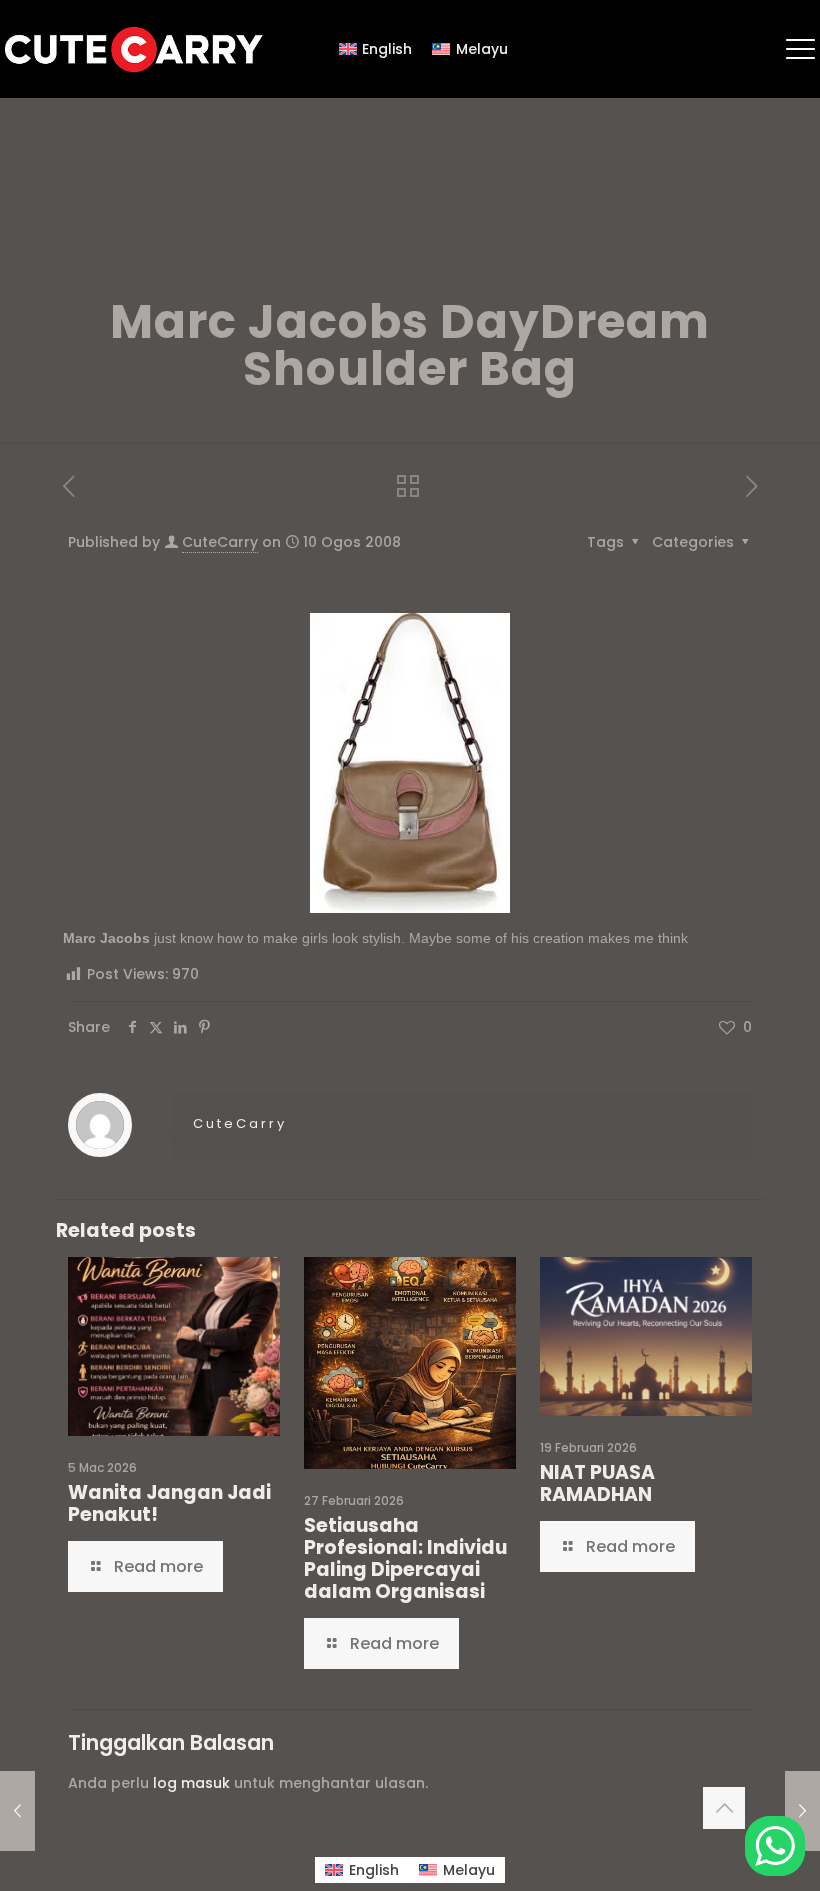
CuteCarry (220, 542)
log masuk (191, 1783)
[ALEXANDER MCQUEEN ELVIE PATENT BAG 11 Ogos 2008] (802, 1811)
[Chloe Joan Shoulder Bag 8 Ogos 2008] (17, 1811)
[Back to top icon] (724, 1808)
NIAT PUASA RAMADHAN (597, 1483)
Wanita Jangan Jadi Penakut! (169, 1503)
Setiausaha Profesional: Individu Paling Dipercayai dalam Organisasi (405, 1558)
